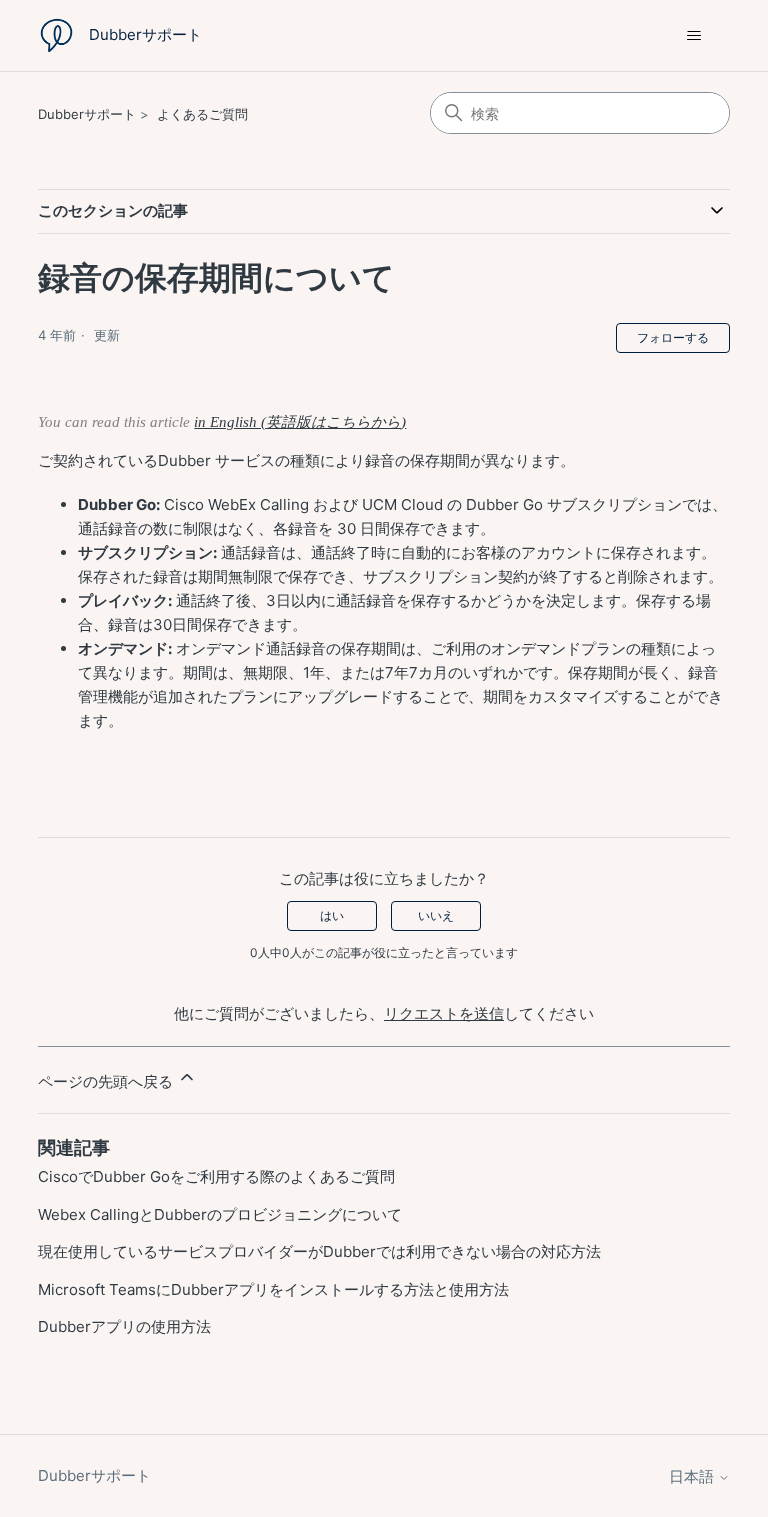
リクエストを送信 (444, 1013)
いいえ (436, 915)
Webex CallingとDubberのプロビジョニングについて (220, 1214)
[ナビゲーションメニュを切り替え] (694, 36)
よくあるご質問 (202, 114)
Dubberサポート (87, 114)
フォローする (673, 337)
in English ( (230, 422)
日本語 (693, 1476)
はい (332, 915)
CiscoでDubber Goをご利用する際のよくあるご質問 (216, 1176)
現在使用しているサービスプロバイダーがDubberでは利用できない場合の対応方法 (321, 1251)
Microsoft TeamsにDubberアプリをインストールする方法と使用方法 (273, 1289)
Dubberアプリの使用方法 (124, 1326)
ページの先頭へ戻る (107, 1081)
